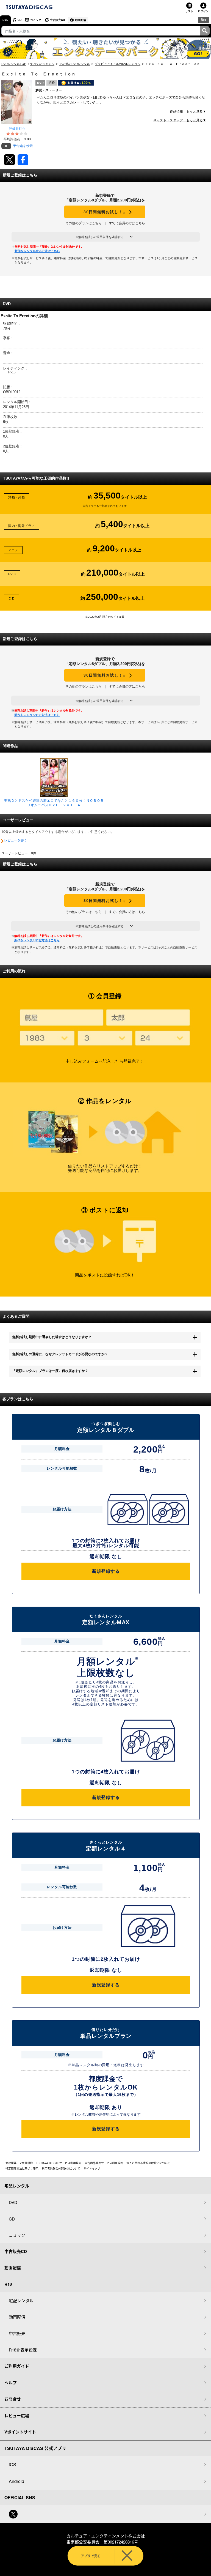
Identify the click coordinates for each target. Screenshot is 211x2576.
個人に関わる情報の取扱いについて (148, 2163)
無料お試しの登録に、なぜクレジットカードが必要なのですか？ (60, 1354)
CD (20, 20)
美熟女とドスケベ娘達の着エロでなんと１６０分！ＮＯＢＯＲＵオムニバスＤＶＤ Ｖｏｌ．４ (54, 803)
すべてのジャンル (42, 64)
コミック (36, 20)
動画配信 (80, 20)
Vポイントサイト (20, 2432)
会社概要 (11, 2163)
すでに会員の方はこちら (127, 223)
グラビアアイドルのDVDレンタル (118, 64)
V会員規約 (26, 2163)
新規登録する (106, 1571)
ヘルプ (11, 2383)
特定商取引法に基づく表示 (22, 2168)
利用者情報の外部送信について (61, 2168)
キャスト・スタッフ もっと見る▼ (180, 120)
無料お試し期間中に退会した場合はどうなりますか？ (52, 1337)
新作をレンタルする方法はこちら (37, 251)
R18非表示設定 (23, 2350)
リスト (189, 11)
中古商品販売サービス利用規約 (104, 2163)
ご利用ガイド (17, 2366)
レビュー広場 (17, 2416)
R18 (203, 20)
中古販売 (17, 2333)
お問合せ (13, 2399)
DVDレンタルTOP (14, 64)
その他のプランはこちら (84, 223)
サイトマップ (92, 2168)
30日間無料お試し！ (105, 212)
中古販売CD (57, 20)
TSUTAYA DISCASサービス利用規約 (59, 2163)
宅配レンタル (21, 2300)
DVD (5, 20)
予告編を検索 (23, 146)
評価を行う (17, 128)
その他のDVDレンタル (75, 64)
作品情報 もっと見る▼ (188, 111)
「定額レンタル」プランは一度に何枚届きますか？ (50, 1371)
